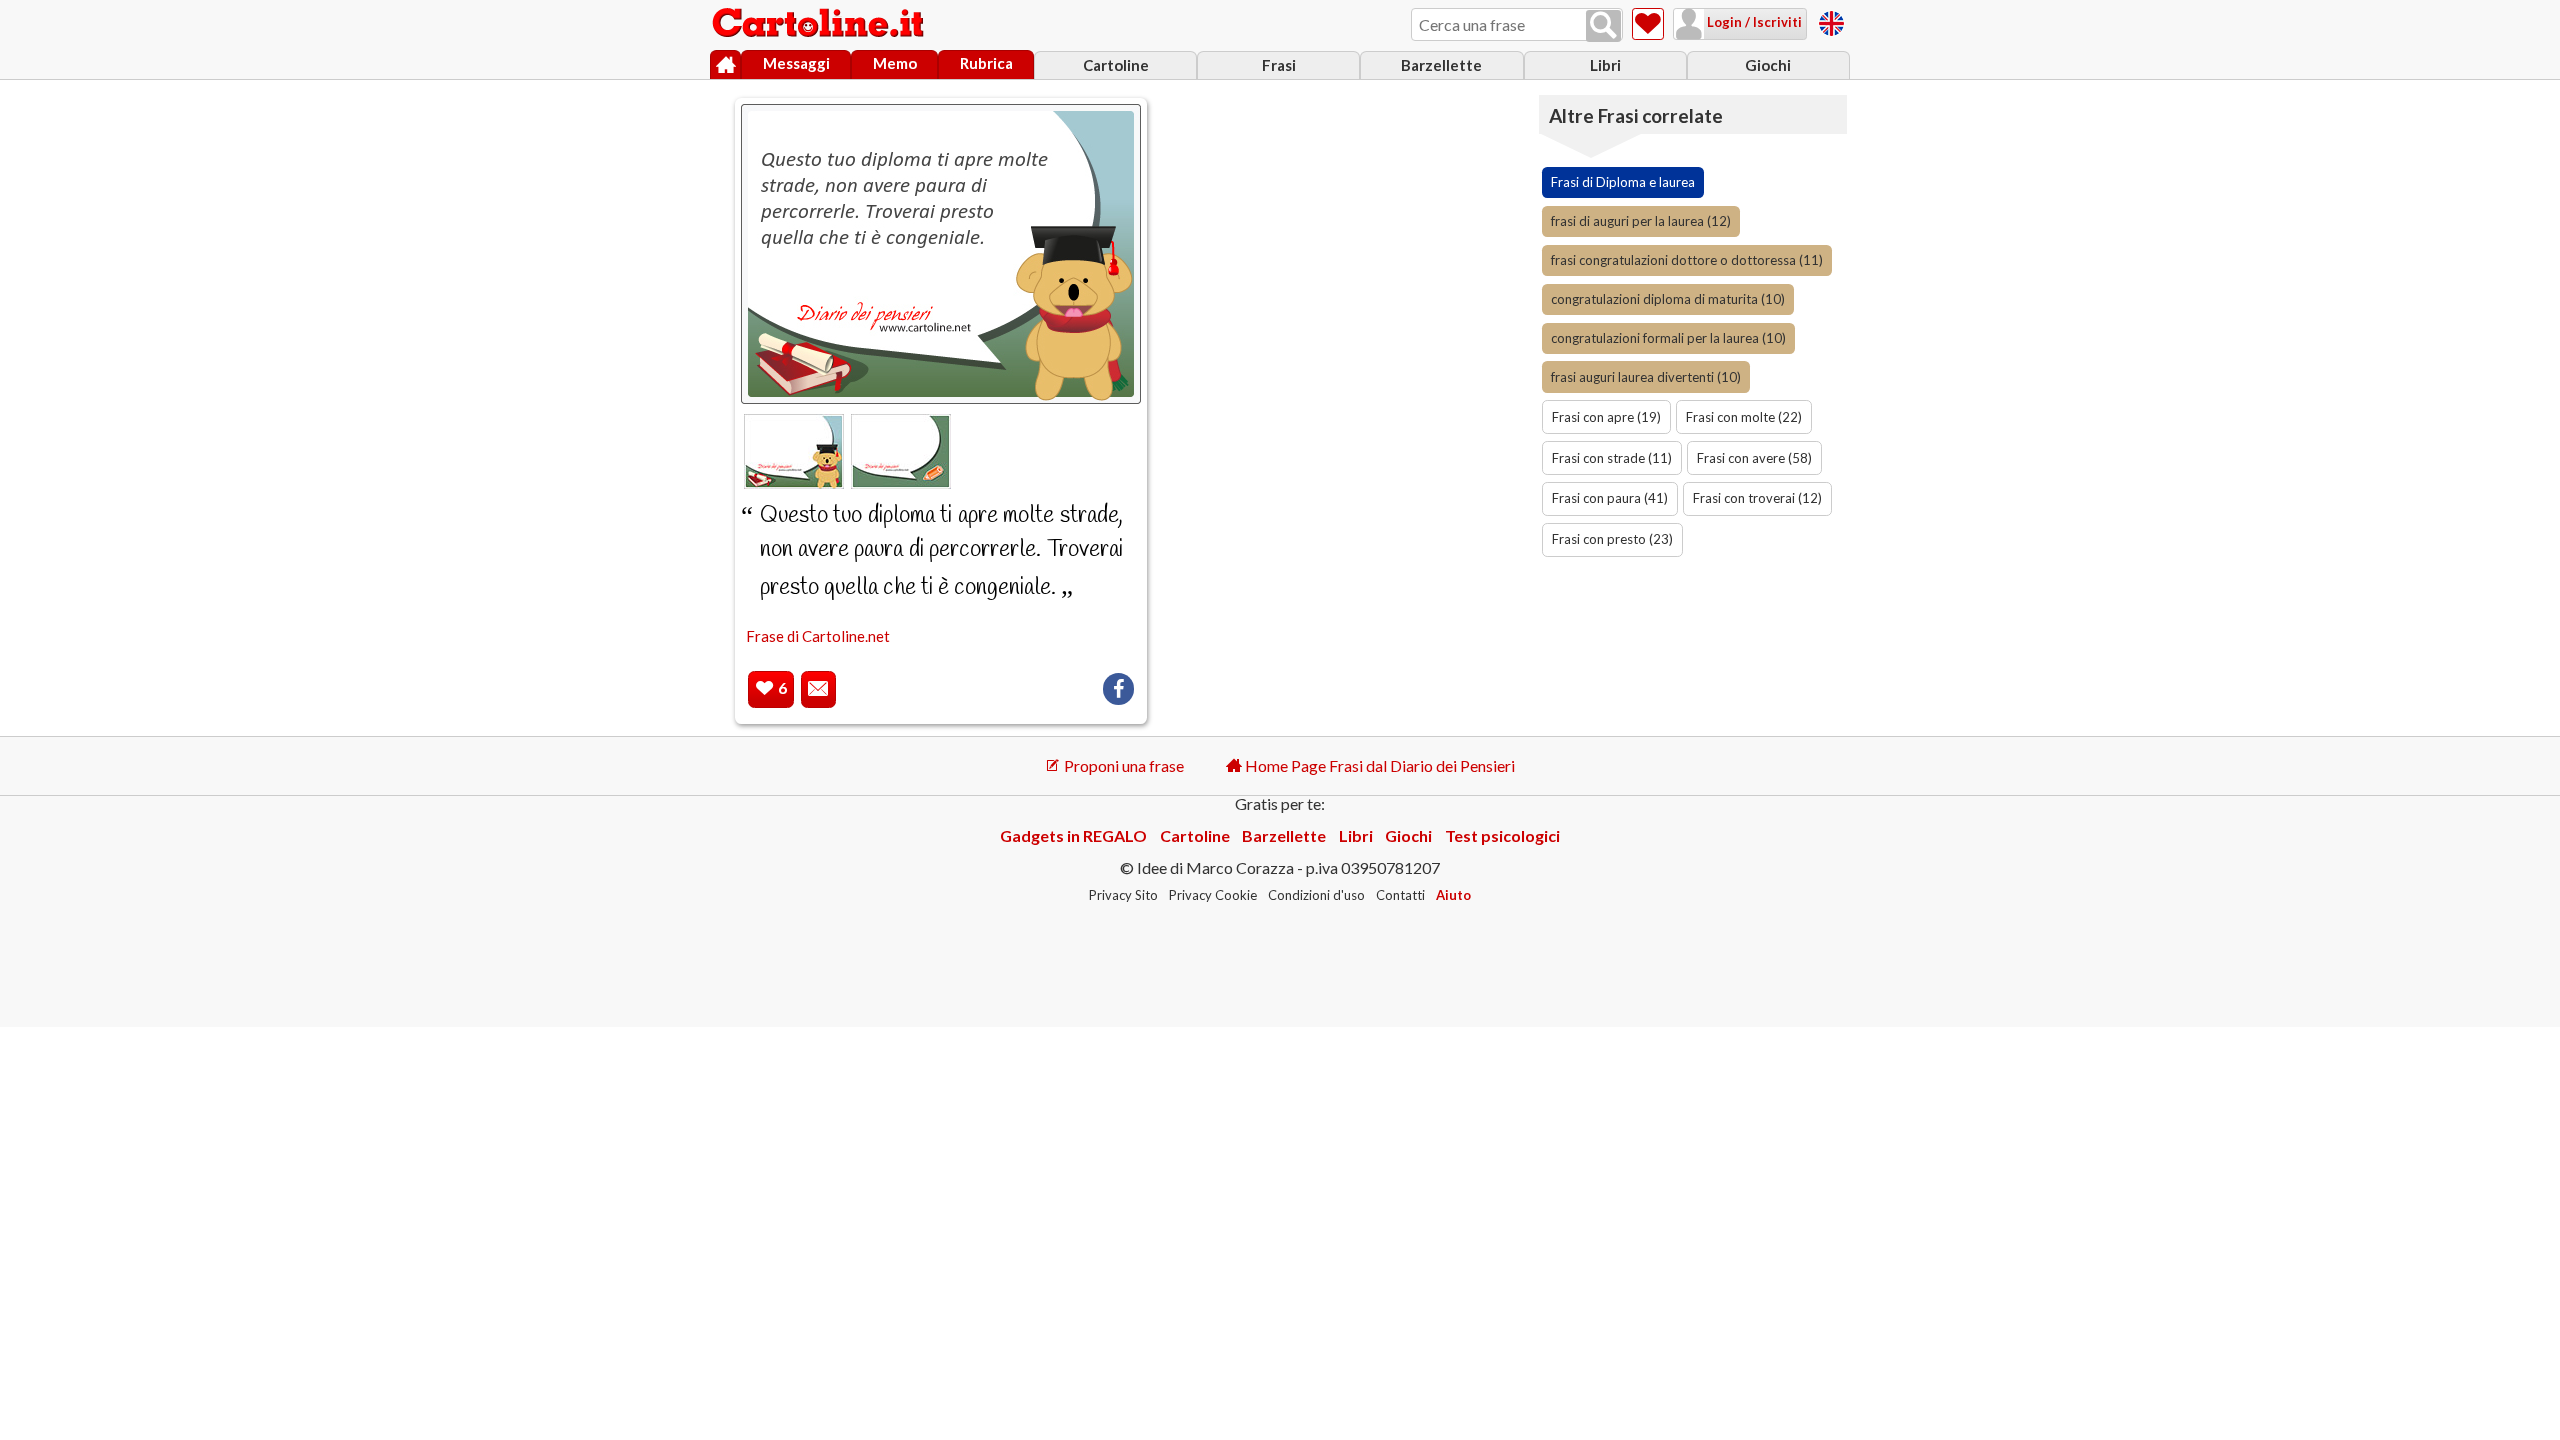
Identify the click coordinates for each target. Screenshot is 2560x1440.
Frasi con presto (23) (1612, 539)
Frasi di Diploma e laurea (1623, 182)
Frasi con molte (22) (1744, 417)
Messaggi (796, 63)
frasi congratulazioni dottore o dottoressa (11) (1687, 260)
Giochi (1768, 65)
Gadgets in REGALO (1073, 835)
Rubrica (986, 63)
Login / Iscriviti (1753, 22)
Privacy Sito (1123, 895)
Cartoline (1116, 65)
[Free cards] (1831, 20)
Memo (895, 63)
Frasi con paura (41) (1610, 498)
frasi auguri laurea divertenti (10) (1646, 377)
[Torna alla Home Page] (820, 24)
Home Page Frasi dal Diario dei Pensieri (1378, 765)
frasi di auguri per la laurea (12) (1641, 221)
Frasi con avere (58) (1754, 458)
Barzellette (1441, 65)
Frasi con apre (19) (1606, 417)
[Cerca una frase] (1603, 26)
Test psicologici (1502, 835)
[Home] (725, 65)
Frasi (1279, 65)
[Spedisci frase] (818, 689)
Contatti (1400, 895)
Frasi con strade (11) (1612, 458)
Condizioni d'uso (1316, 895)
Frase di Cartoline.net (818, 636)
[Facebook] (1118, 689)
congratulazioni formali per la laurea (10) (1668, 338)
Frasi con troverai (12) (1757, 498)
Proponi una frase (1122, 765)
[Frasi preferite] (1648, 24)
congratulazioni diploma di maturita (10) (1668, 299)
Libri (1605, 65)
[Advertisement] (1354, 391)
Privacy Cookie (1213, 895)
